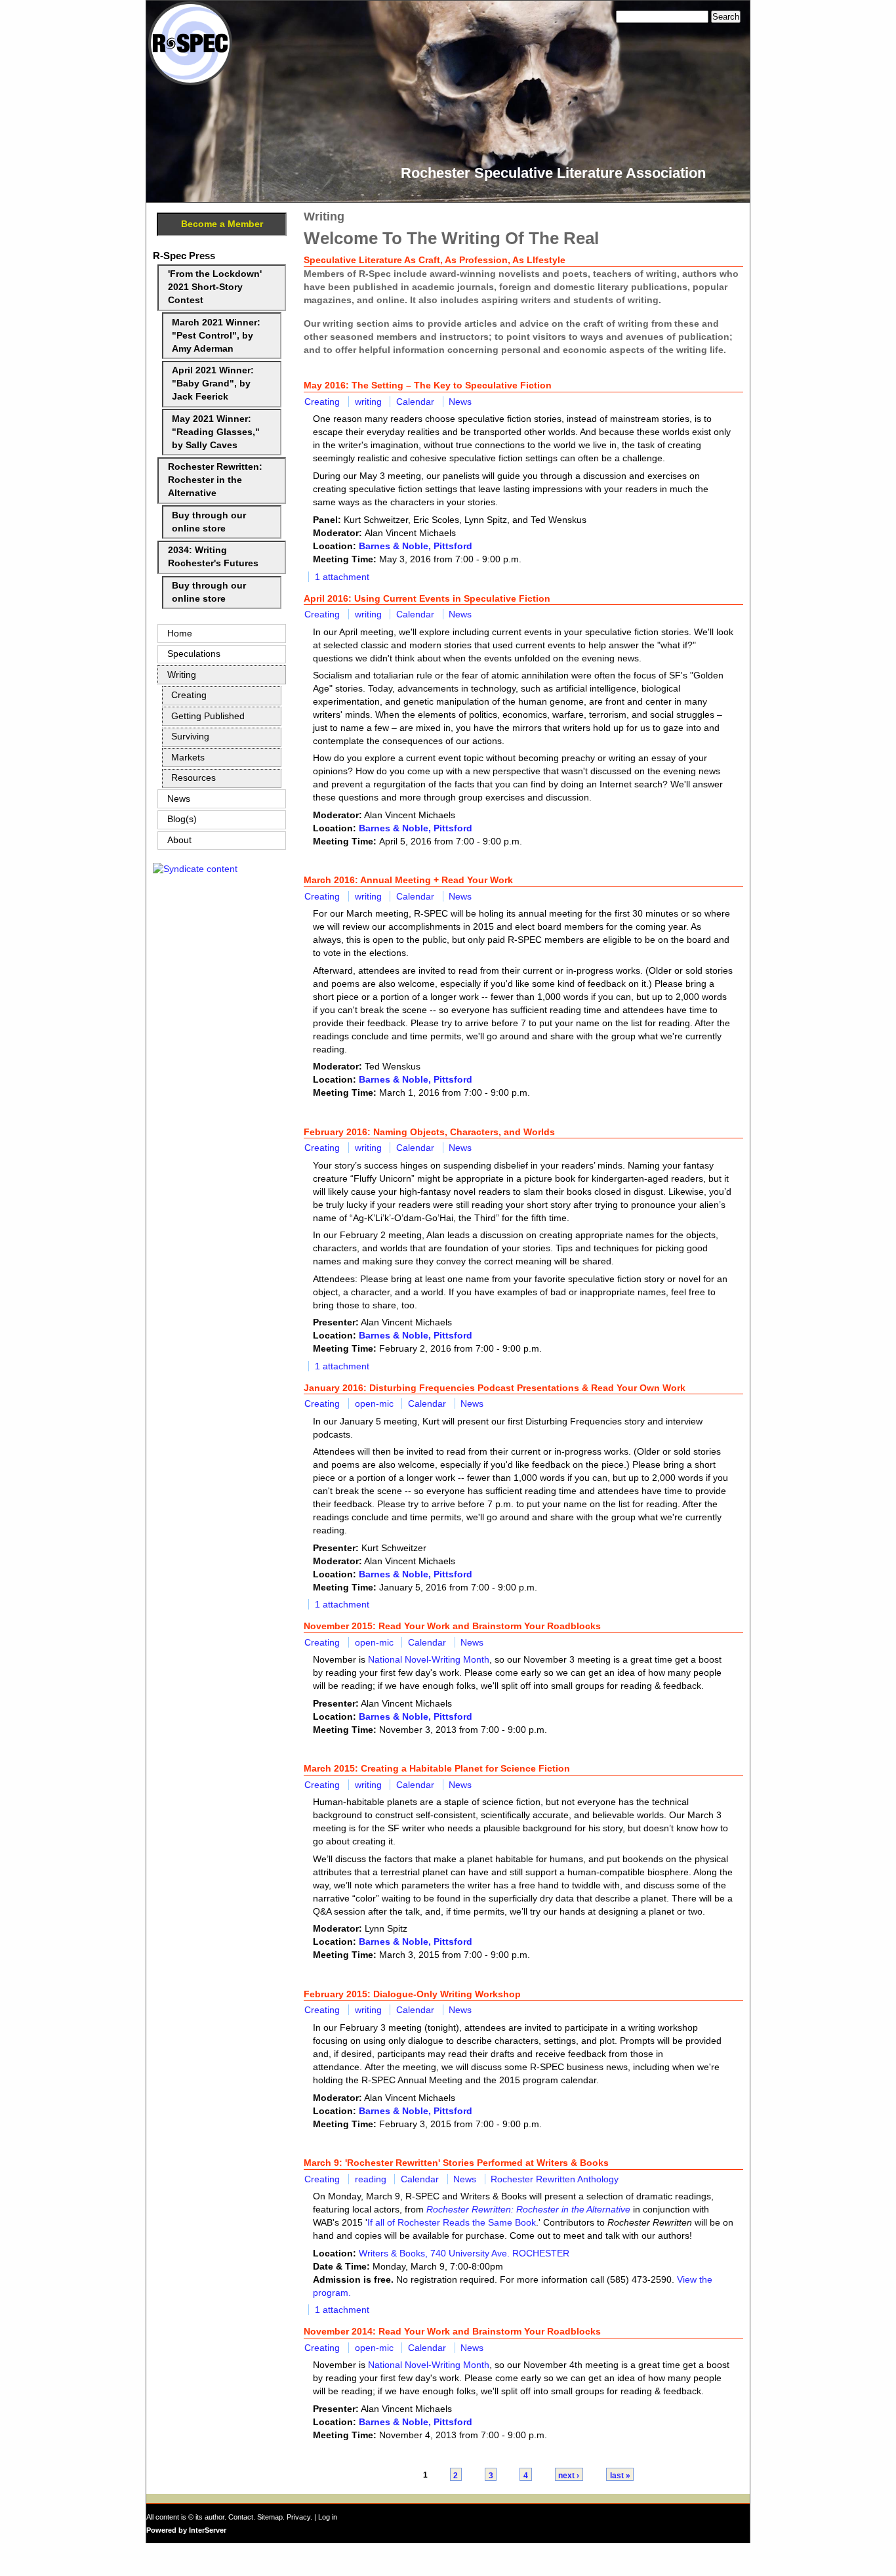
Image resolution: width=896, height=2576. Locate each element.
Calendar (415, 402)
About (179, 840)
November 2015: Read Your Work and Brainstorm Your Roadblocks (452, 1626)
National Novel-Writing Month (429, 1659)
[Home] (190, 82)
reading (371, 2179)
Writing (182, 675)
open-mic (374, 1403)
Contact (241, 2517)
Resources (193, 778)
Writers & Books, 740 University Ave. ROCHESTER (464, 2253)
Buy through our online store (209, 522)
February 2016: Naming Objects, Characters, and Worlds (429, 1132)
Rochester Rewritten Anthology (555, 2179)
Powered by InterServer (186, 2530)
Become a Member (222, 224)
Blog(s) (182, 819)
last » (620, 2475)
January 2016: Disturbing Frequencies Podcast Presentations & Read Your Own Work (495, 1388)
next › (569, 2475)
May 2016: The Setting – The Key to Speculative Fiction (428, 385)
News (460, 402)
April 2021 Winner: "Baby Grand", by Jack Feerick (213, 384)
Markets (188, 758)
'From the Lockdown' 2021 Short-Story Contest (215, 287)
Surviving (190, 737)
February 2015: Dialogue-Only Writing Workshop (412, 1994)
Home (180, 634)
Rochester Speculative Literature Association (553, 173)
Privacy (298, 2517)
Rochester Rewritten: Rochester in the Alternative (215, 480)
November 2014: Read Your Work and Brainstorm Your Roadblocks (452, 2331)
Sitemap (270, 2517)
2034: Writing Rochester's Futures (213, 557)
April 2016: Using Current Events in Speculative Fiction (427, 598)
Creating (322, 402)
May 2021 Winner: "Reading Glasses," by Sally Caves (216, 432)
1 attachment (342, 577)
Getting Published (208, 716)
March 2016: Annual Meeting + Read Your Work (408, 880)
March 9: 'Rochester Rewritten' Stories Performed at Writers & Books (456, 2163)
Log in (328, 2517)
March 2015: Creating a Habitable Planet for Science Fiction (437, 1768)
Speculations (194, 654)
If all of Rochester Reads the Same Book (452, 2222)
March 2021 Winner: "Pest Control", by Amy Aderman (216, 336)
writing (368, 402)
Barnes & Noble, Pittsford (416, 546)
